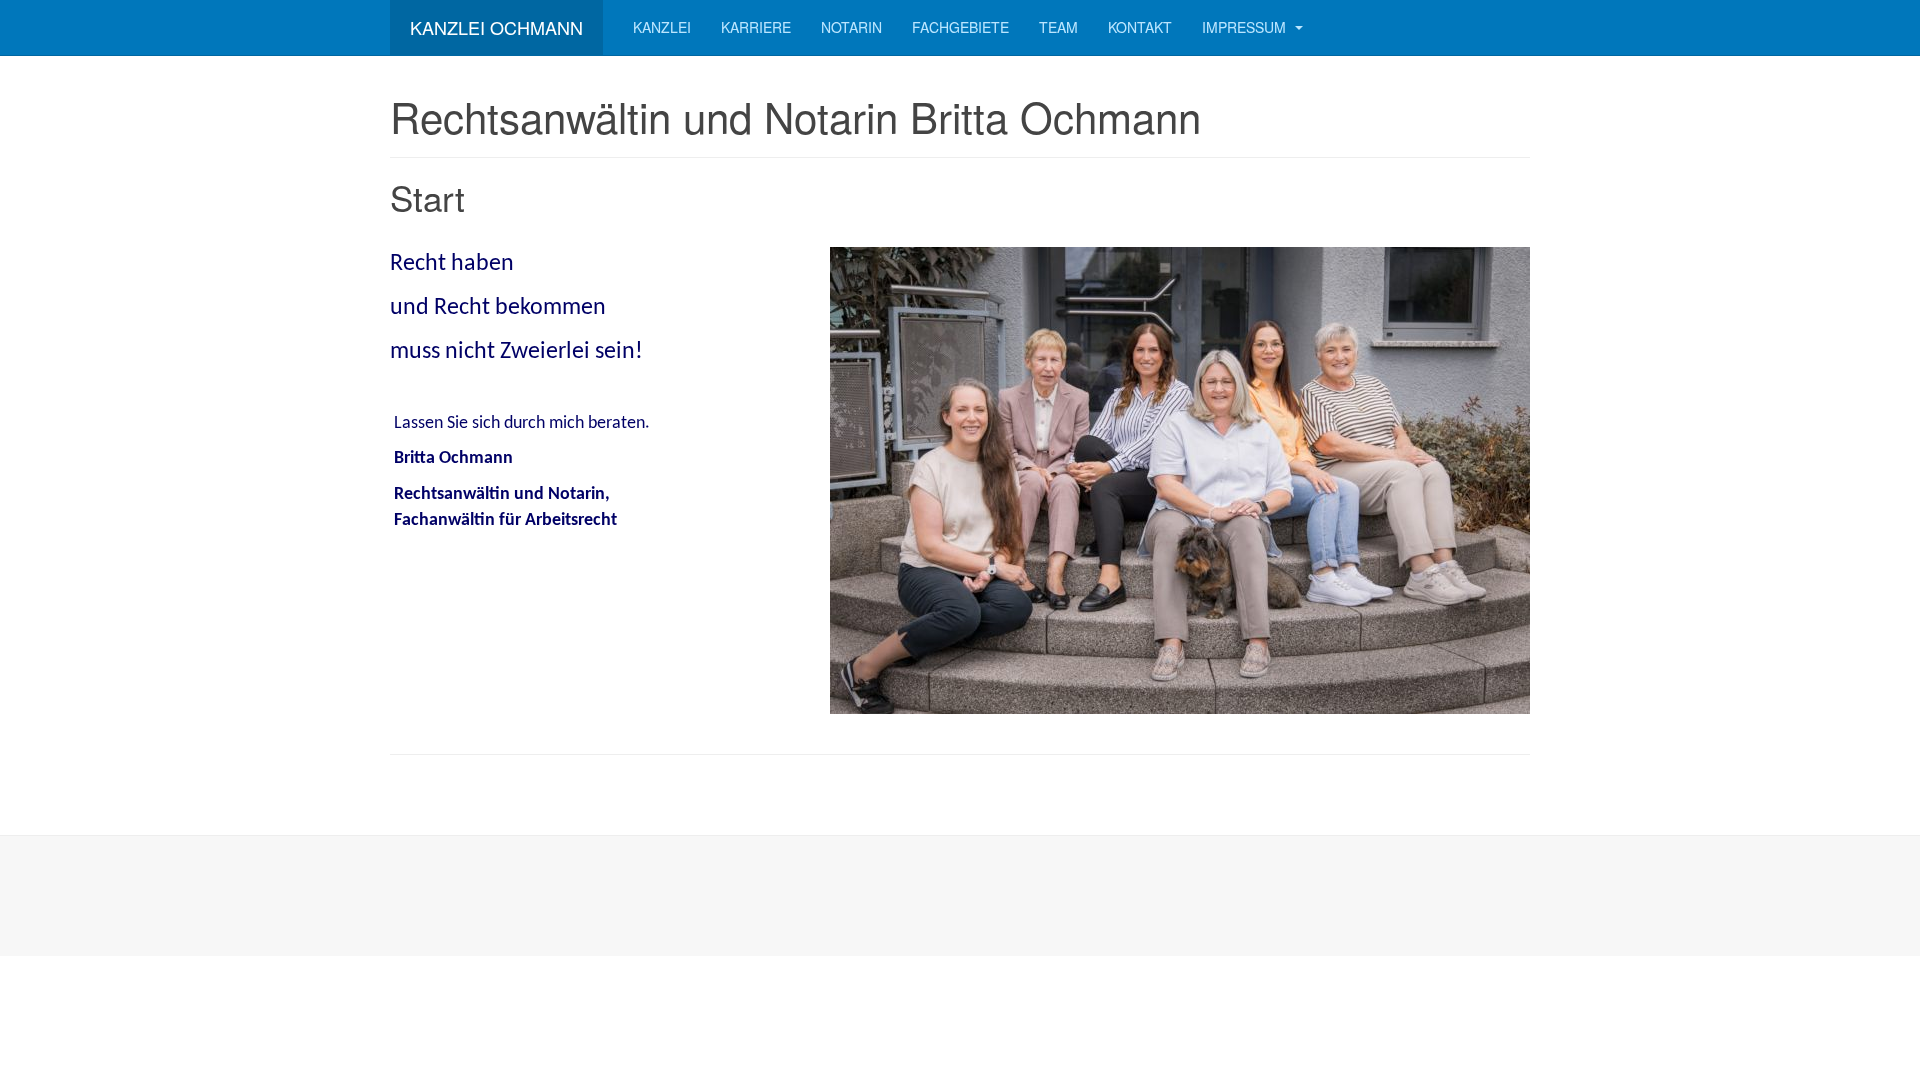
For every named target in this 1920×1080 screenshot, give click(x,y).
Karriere (756, 27)
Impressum (1246, 27)
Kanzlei (662, 27)
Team (1058, 27)
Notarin (851, 27)
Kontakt (1140, 27)
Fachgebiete (960, 27)
